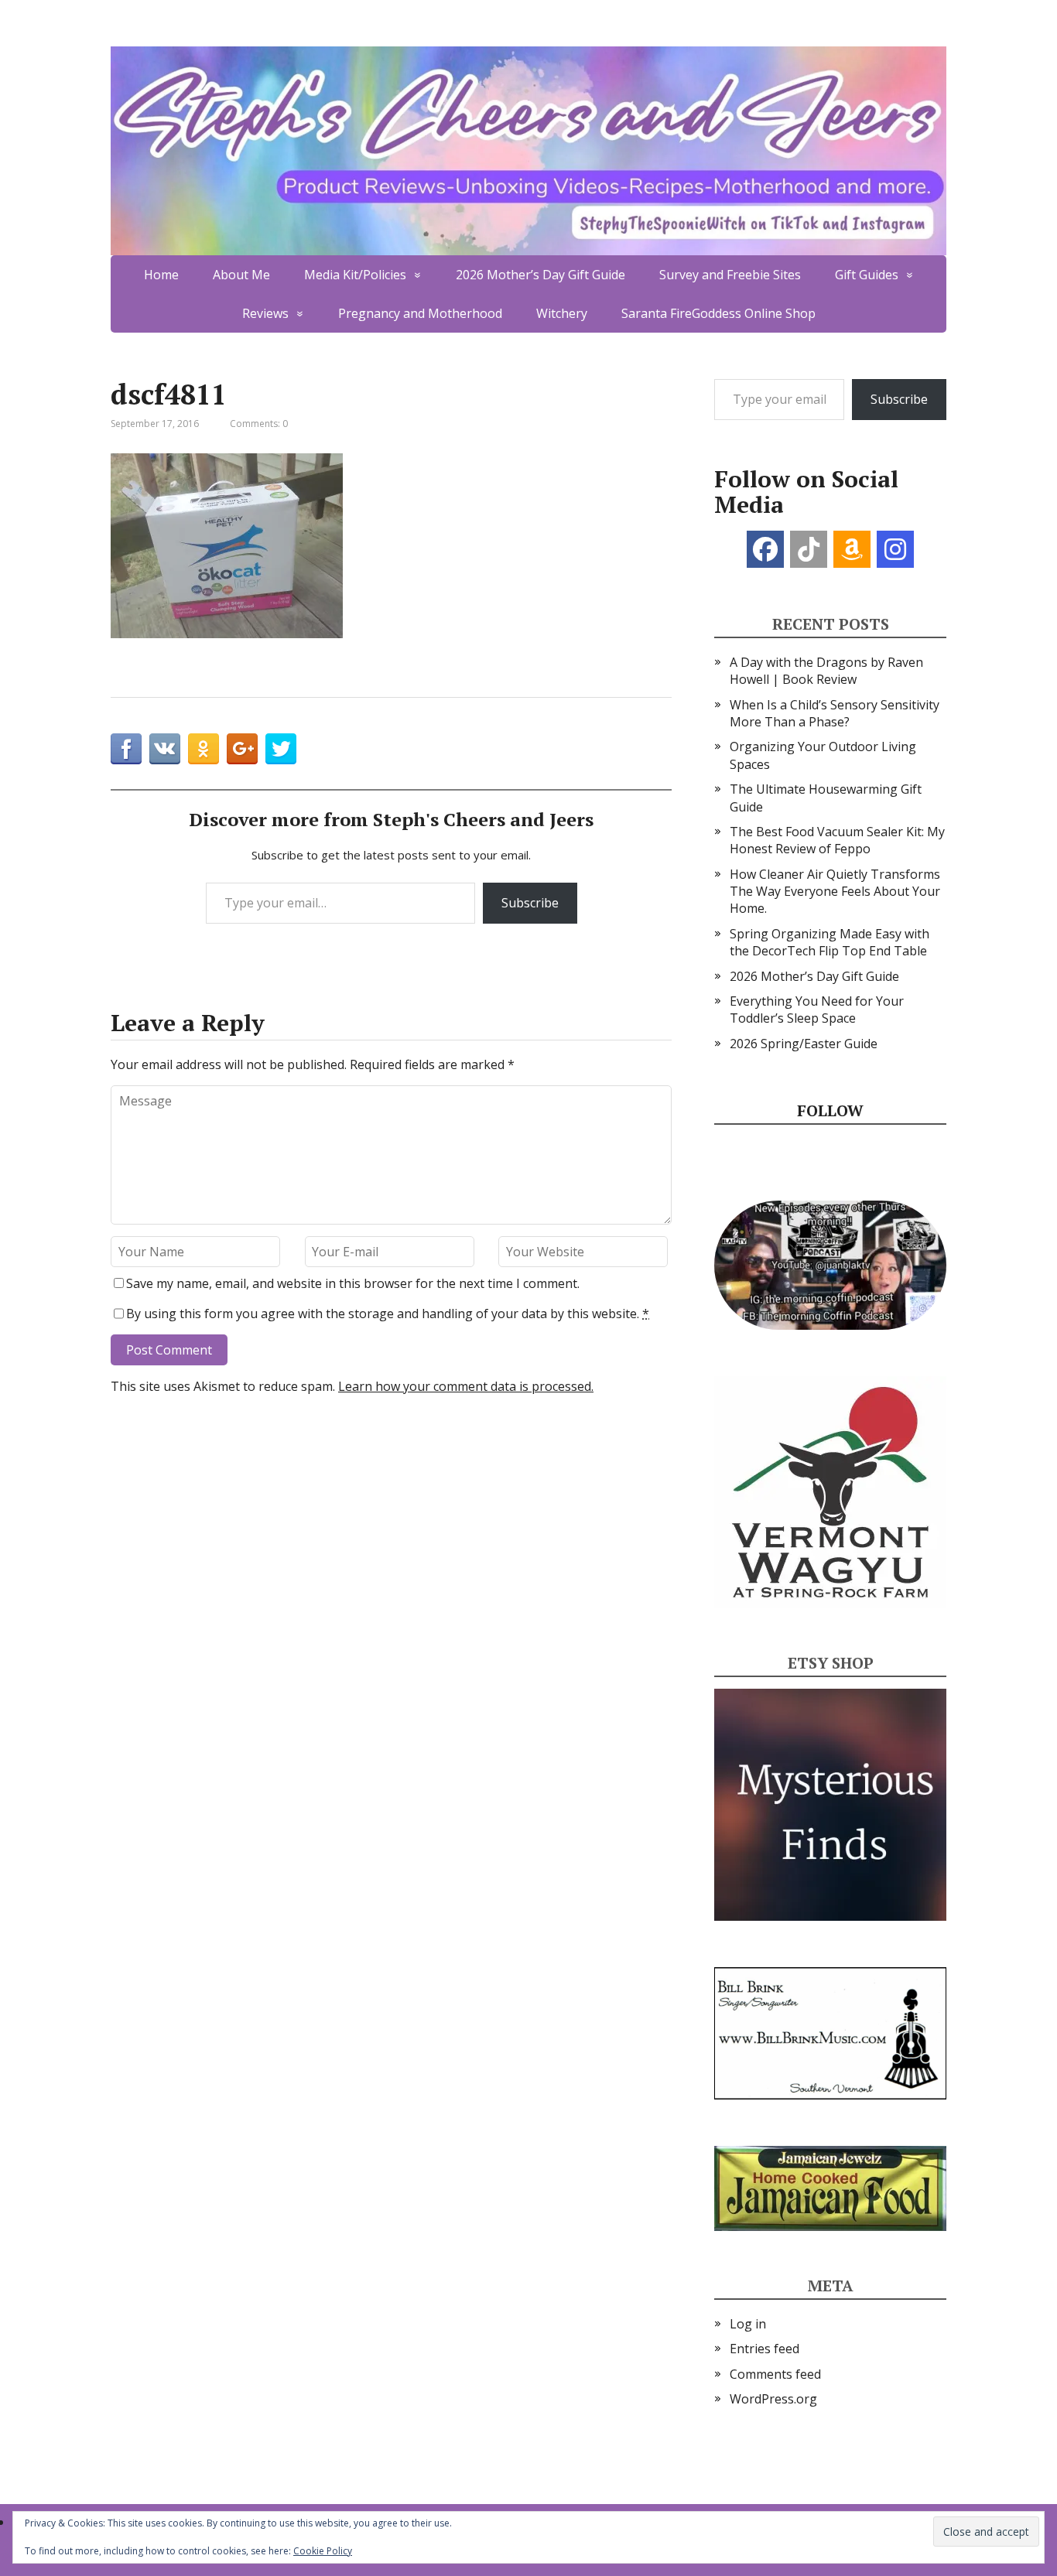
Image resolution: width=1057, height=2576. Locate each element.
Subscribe (530, 903)
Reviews (265, 313)
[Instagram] (895, 549)
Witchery (562, 313)
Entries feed (765, 2349)
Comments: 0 (259, 424)
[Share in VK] (165, 749)
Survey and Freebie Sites (730, 275)
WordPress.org (773, 2399)
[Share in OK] (204, 749)
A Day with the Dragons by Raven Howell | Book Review (826, 671)
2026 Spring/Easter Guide (804, 1044)
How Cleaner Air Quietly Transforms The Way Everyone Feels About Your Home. (835, 892)
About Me (241, 275)
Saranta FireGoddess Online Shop (718, 313)
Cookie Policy (323, 2551)
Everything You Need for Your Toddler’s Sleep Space (817, 1010)
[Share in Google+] (242, 749)
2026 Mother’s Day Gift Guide (540, 275)
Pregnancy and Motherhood (420, 313)
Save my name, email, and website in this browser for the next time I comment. (353, 1283)
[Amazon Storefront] (852, 549)
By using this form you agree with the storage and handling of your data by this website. (388, 1314)
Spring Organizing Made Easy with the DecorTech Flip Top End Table (830, 942)
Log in (748, 2324)
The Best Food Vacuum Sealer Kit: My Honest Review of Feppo (837, 840)
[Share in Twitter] (281, 749)
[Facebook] (765, 549)
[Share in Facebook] (126, 749)
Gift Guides (867, 275)
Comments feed (775, 2374)
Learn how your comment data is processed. (466, 1386)
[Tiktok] (809, 549)
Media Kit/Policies (355, 275)
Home (161, 275)
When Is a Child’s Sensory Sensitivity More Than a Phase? (835, 713)
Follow (830, 1110)
